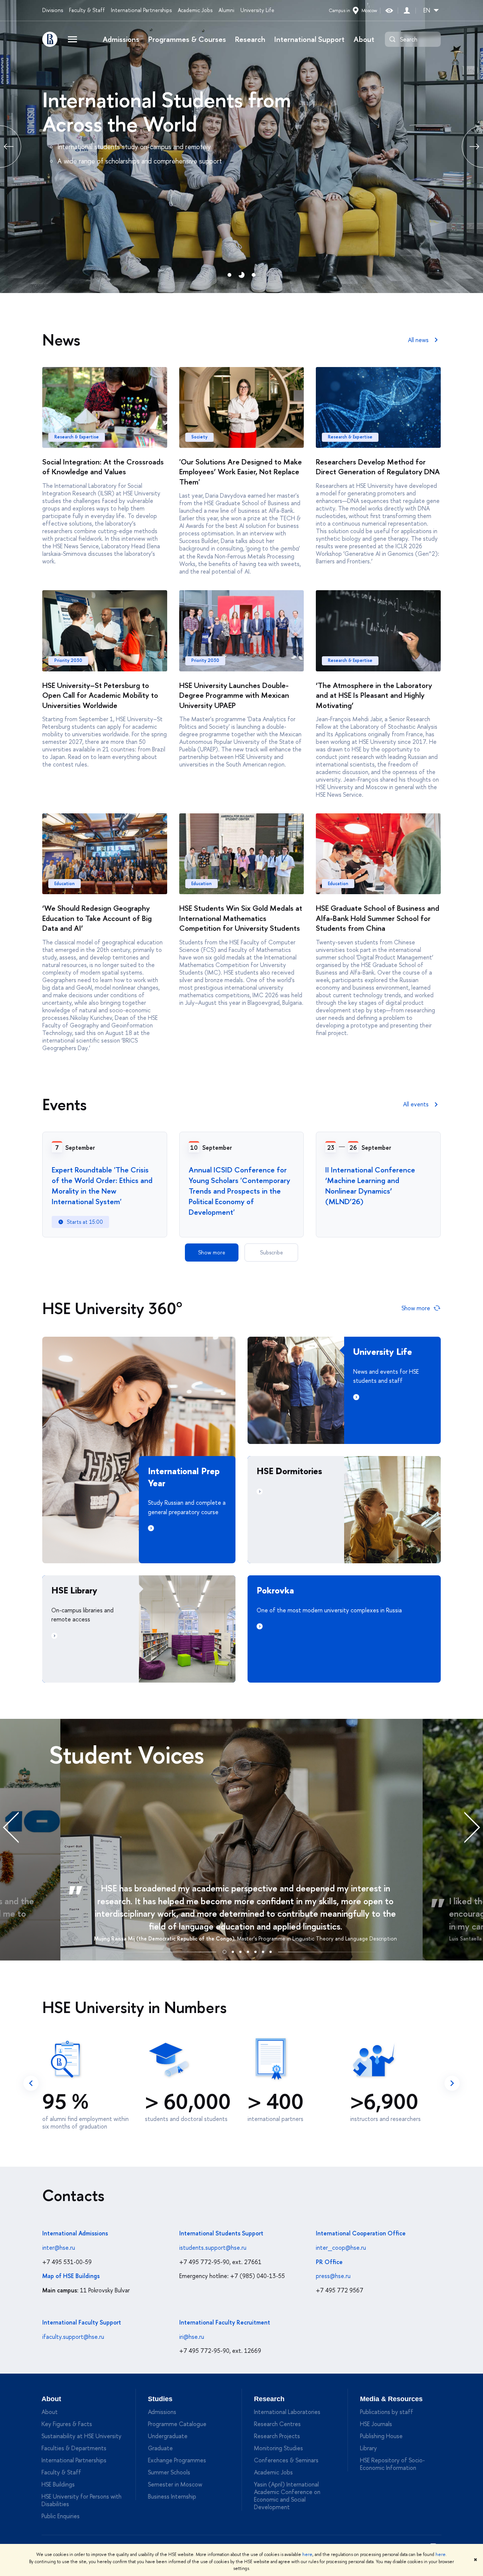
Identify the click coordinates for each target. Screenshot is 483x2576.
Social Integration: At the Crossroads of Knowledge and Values (103, 467)
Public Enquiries (61, 2516)
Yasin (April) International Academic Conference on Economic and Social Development (287, 2496)
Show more (212, 1252)
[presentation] (19, 1827)
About (364, 39)
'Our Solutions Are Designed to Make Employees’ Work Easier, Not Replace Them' (241, 472)
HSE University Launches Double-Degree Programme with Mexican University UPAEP (234, 695)
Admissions (121, 39)
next (452, 2083)
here (307, 2554)
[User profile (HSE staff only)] (407, 10)
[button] (225, 1951)
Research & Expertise (77, 437)
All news (418, 340)
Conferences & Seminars (286, 2460)
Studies (160, 2399)
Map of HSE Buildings (71, 2276)
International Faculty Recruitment (225, 2322)
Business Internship (172, 2496)
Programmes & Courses (187, 39)
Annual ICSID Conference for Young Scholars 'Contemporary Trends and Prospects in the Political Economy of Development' (239, 1191)
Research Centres (277, 2424)
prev (31, 2083)
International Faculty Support (82, 2322)
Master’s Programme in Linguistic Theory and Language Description (317, 1938)
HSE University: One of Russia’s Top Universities (186, 112)
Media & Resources (391, 2399)
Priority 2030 (68, 660)
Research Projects (277, 2436)
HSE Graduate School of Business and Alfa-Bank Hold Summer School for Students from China (378, 918)
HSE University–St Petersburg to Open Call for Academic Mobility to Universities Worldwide (100, 695)
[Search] (392, 39)
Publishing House (381, 2436)
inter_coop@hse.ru (341, 2247)
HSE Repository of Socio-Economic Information (392, 2464)
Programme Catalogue (177, 2424)
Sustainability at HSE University (82, 2436)
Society (199, 437)
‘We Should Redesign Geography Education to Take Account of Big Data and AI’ (97, 918)
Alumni (226, 10)
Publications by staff (387, 2412)
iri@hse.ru (192, 2337)
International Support (309, 39)
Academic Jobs (195, 10)
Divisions (53, 10)
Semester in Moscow (175, 2484)
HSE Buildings (58, 2484)
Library (368, 2448)
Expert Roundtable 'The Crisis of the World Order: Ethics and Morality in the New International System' (102, 1185)
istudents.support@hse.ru (213, 2247)
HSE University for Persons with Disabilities (82, 2500)
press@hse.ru (333, 2276)
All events (416, 1104)
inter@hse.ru (59, 2247)
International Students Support (221, 2233)
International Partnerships (141, 10)
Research (250, 39)
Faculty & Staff (87, 10)
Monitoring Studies (278, 2448)
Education (65, 884)
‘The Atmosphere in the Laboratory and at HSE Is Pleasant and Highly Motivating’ (374, 695)
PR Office (329, 2262)
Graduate (160, 2448)
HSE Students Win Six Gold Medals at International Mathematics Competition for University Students (241, 918)
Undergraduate (168, 2436)
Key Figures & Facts (67, 2424)
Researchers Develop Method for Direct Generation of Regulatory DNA (378, 467)
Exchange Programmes (177, 2460)
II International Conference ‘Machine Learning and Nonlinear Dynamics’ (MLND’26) (370, 1185)
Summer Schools (169, 2472)
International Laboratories (287, 2412)
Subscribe (271, 1252)
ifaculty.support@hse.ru (73, 2337)
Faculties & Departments (74, 2448)
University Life (257, 10)
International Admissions (75, 2233)
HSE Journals (376, 2424)
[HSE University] (50, 39)
